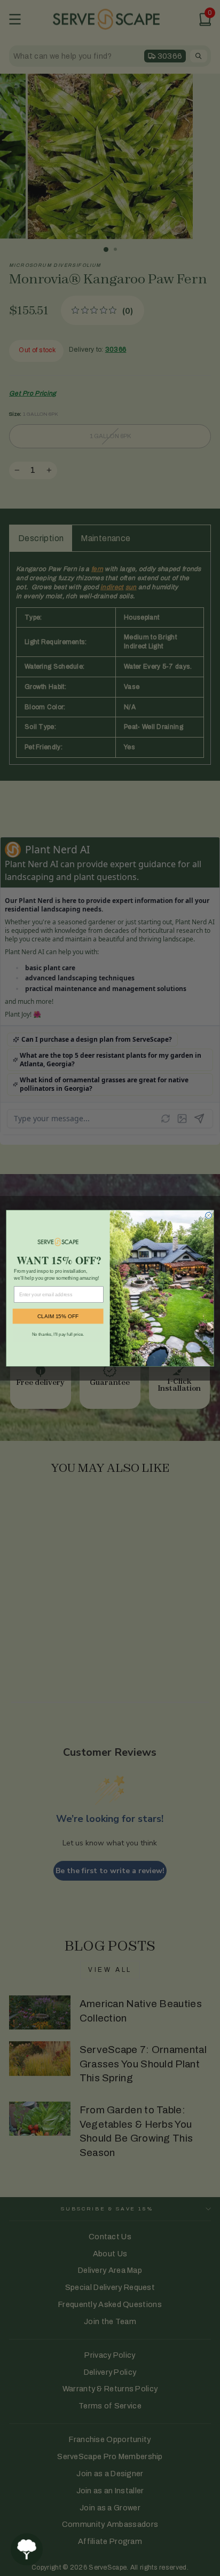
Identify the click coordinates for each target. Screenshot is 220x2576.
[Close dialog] (209, 1215)
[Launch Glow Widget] (27, 2549)
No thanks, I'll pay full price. (58, 1334)
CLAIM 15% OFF (58, 1316)
